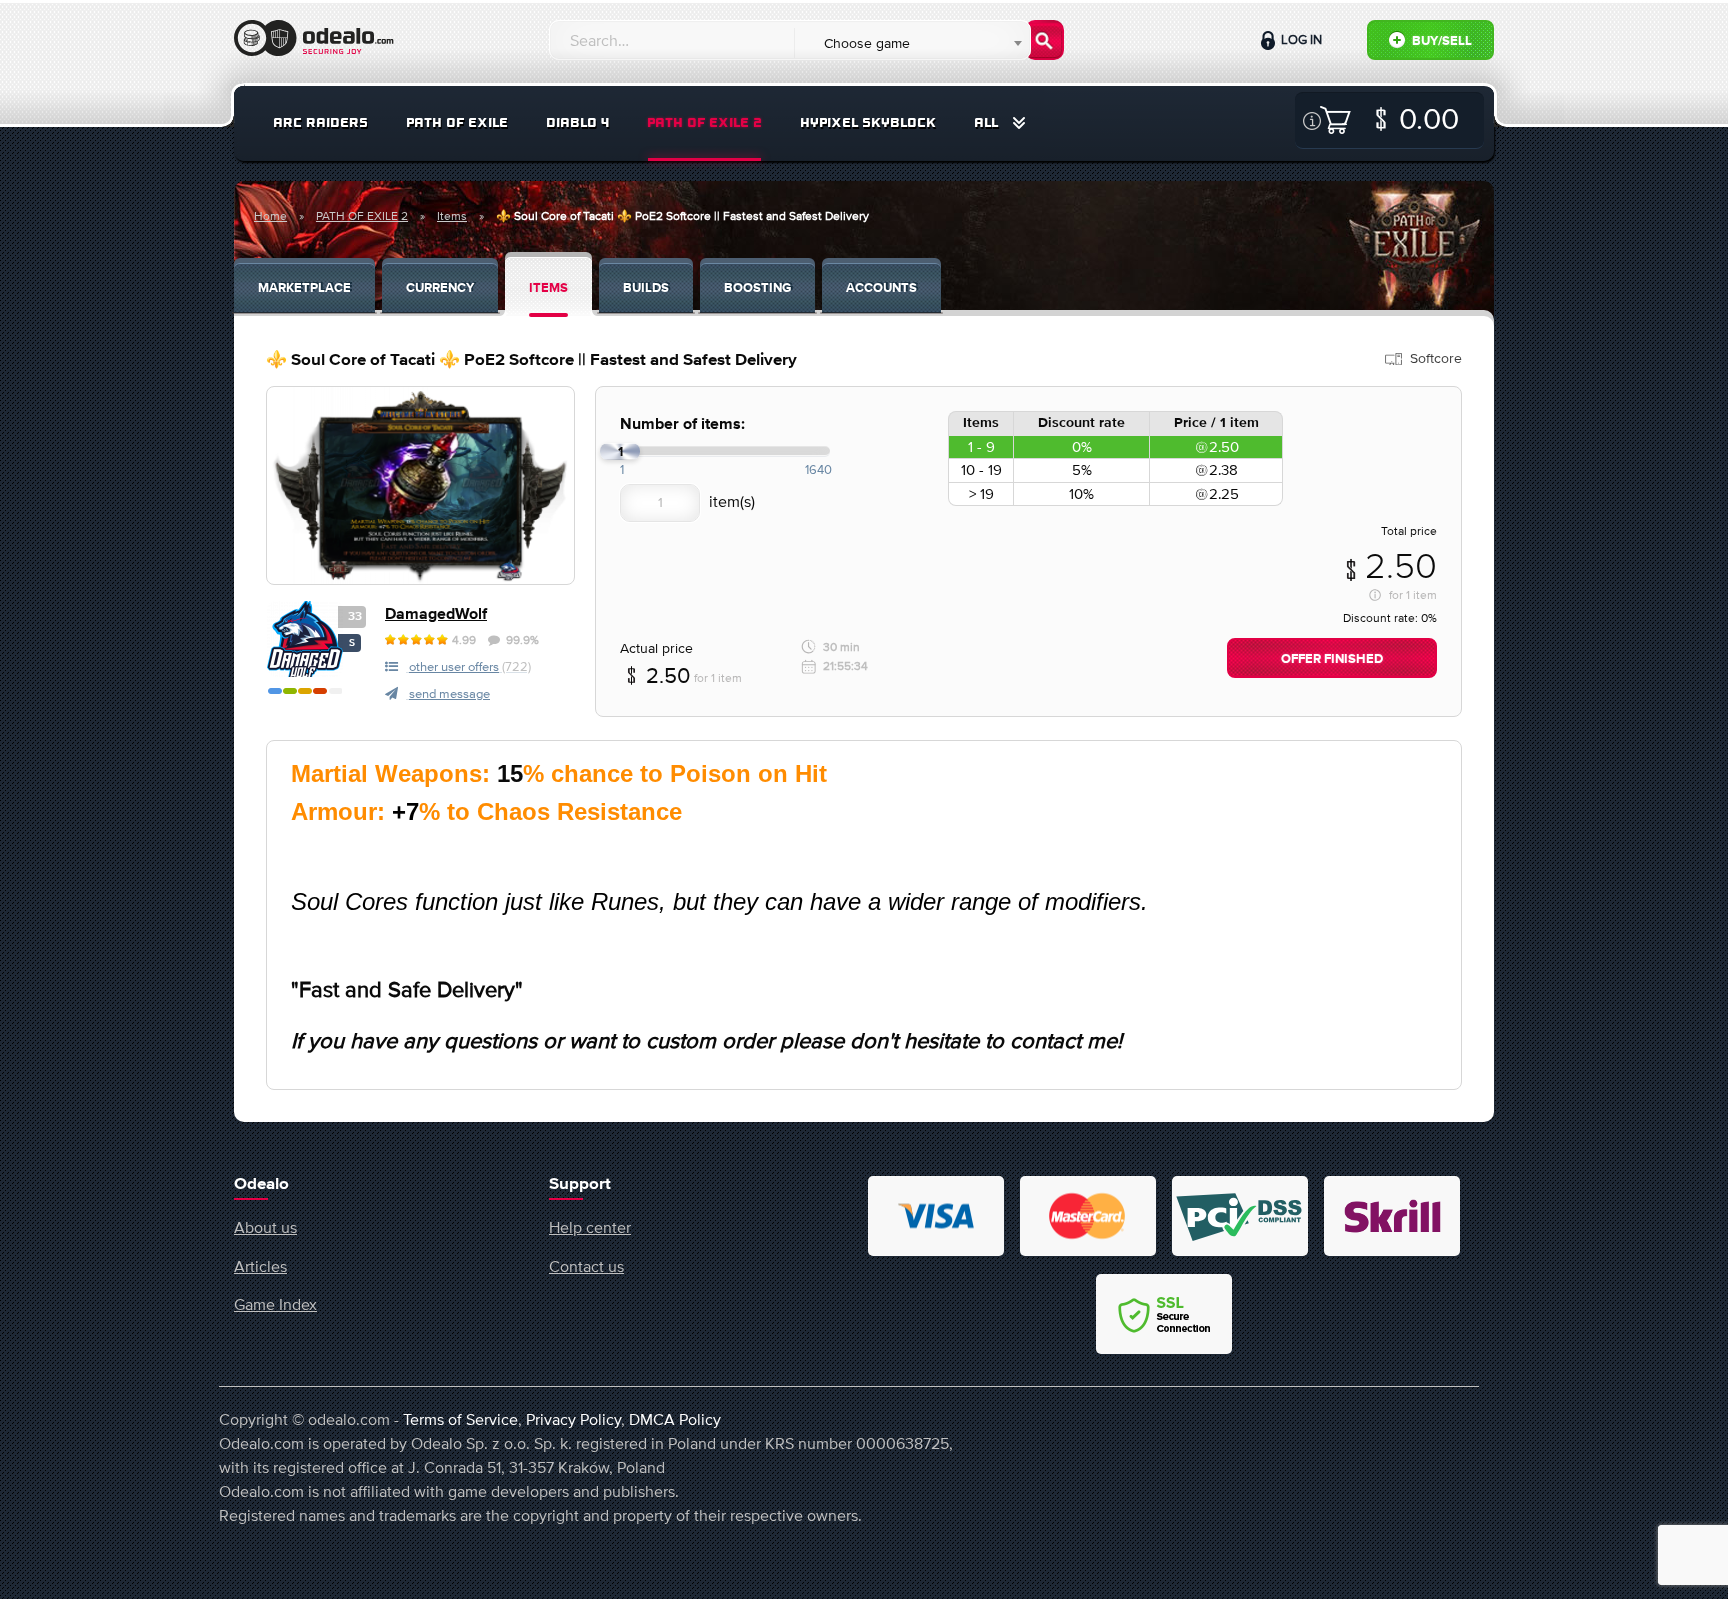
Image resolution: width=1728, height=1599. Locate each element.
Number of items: (682, 424)
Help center (590, 1227)
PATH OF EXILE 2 (704, 122)
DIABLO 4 (577, 122)
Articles (260, 1266)
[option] (420, 485)
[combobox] (911, 43)
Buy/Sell (1440, 41)
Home (270, 216)
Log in (1300, 39)
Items (452, 216)
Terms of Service (460, 1419)
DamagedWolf (436, 614)
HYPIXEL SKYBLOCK (868, 122)
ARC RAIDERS (320, 122)
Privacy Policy (573, 1419)
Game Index (275, 1304)
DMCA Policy (675, 1419)
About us (265, 1227)
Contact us (586, 1266)
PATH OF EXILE (457, 122)
